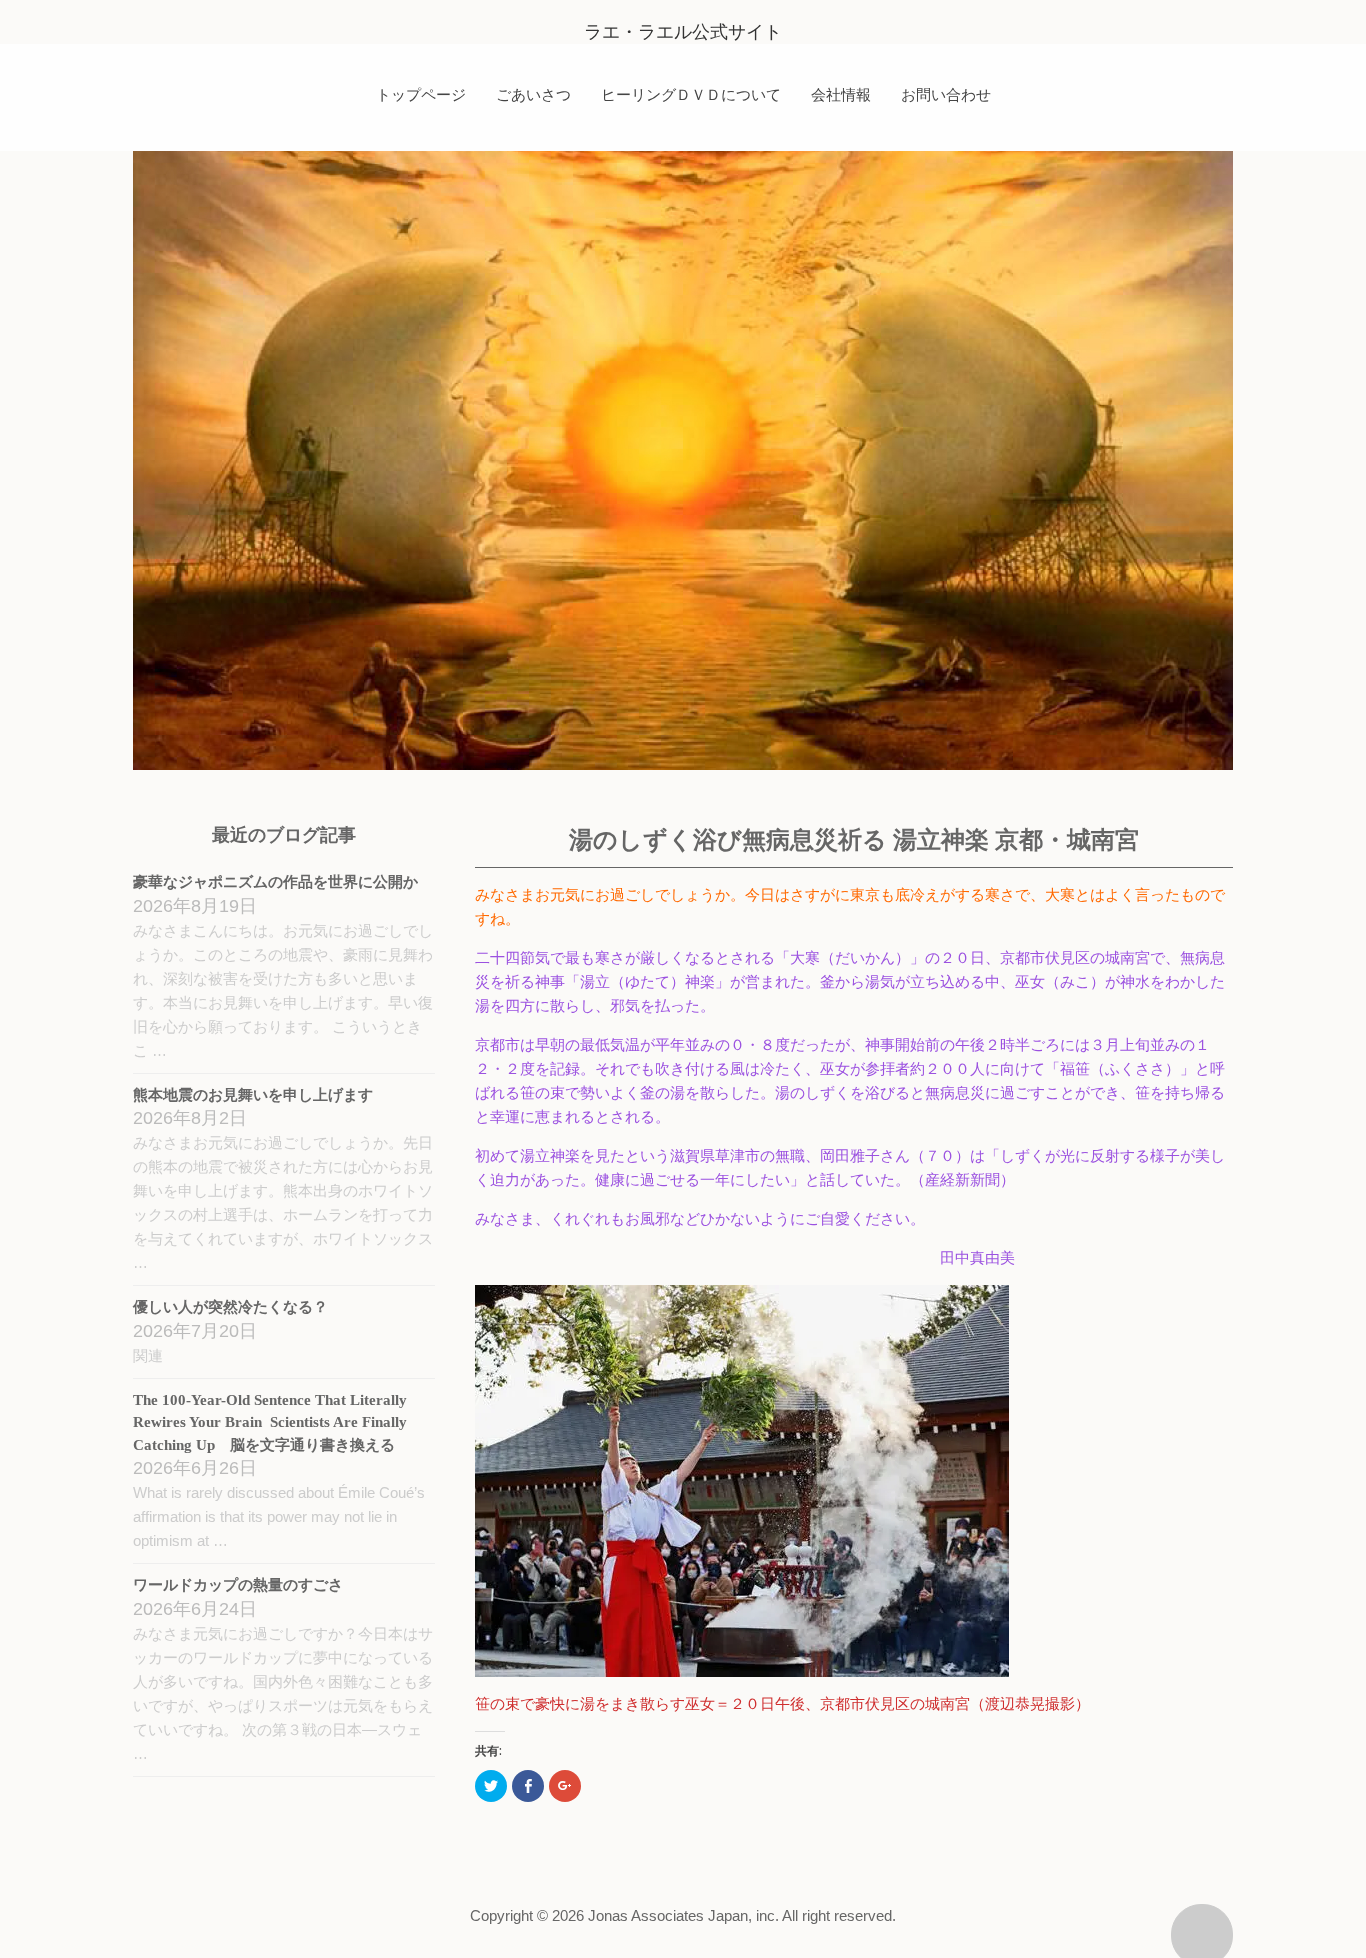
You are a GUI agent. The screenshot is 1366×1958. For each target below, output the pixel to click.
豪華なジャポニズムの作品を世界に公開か (275, 882)
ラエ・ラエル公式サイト (683, 32)
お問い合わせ (946, 94)
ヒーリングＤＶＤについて (691, 94)
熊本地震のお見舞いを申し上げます (253, 1095)
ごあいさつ (533, 94)
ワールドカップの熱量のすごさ (238, 1585)
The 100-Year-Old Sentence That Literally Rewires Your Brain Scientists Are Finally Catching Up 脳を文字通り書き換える (270, 1422)
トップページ (421, 94)
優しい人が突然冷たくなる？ (230, 1307)
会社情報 (841, 94)
